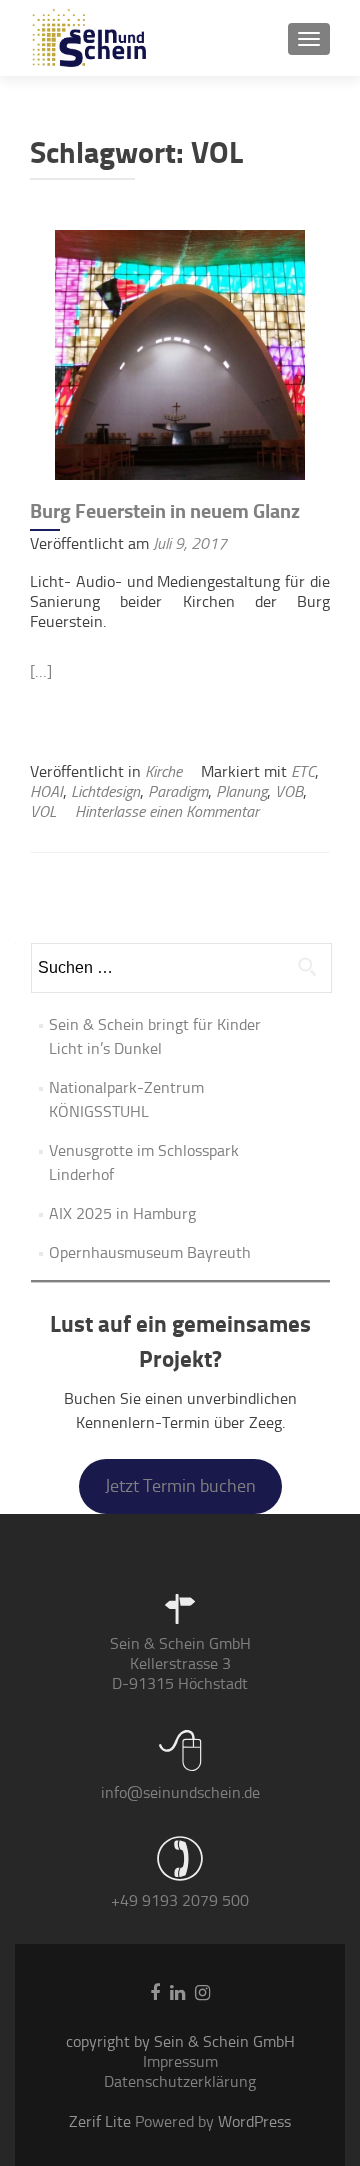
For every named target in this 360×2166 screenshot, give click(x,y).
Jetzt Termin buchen (180, 1486)
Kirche (163, 771)
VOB (289, 791)
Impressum (180, 2061)
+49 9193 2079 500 (180, 1900)
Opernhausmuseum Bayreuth (150, 1252)
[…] (41, 671)
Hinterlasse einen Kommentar (167, 811)
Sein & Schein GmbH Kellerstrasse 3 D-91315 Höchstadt (180, 1663)
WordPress (252, 2121)
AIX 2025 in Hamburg (122, 1213)
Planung (241, 791)
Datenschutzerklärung (180, 2081)
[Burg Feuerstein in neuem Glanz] (180, 353)
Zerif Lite (102, 2121)
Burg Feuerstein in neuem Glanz (165, 511)
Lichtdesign (105, 791)
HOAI (46, 791)
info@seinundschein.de (180, 1792)
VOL (43, 811)
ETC (303, 771)
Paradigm (178, 791)
